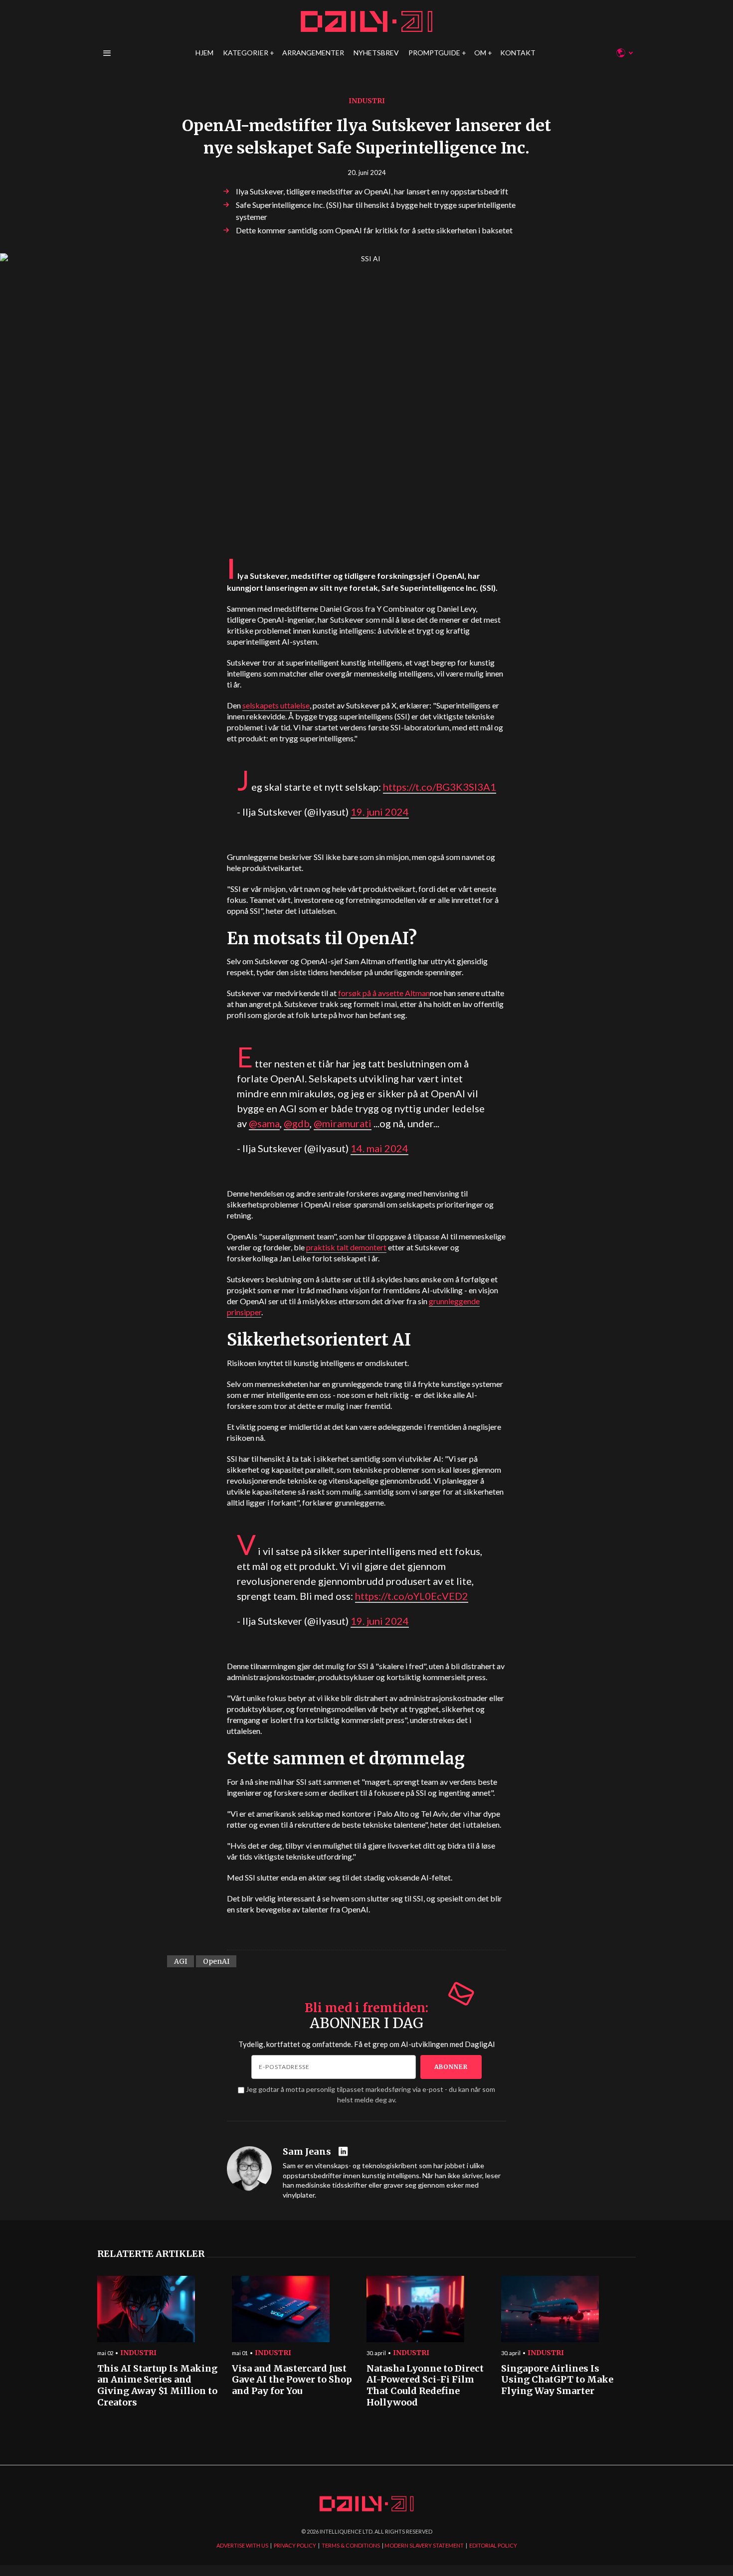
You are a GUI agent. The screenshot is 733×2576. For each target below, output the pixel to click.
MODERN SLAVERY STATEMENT (424, 2545)
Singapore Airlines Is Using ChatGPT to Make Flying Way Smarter (557, 2380)
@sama (264, 1123)
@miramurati (343, 1123)
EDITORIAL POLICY (493, 2545)
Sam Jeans (307, 2152)
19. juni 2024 (380, 812)
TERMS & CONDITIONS (351, 2545)
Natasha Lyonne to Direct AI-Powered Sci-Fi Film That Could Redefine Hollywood (425, 2386)
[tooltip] (344, 2152)
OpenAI (216, 1961)
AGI (181, 1961)
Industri (367, 101)
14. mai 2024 (379, 1148)
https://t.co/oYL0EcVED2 (412, 1596)
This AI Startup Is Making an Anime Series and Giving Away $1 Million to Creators (157, 2386)
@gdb (297, 1123)
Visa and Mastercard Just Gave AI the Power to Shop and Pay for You (292, 2380)
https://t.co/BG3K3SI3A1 (440, 787)
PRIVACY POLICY (295, 2545)
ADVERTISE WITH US (242, 2545)
